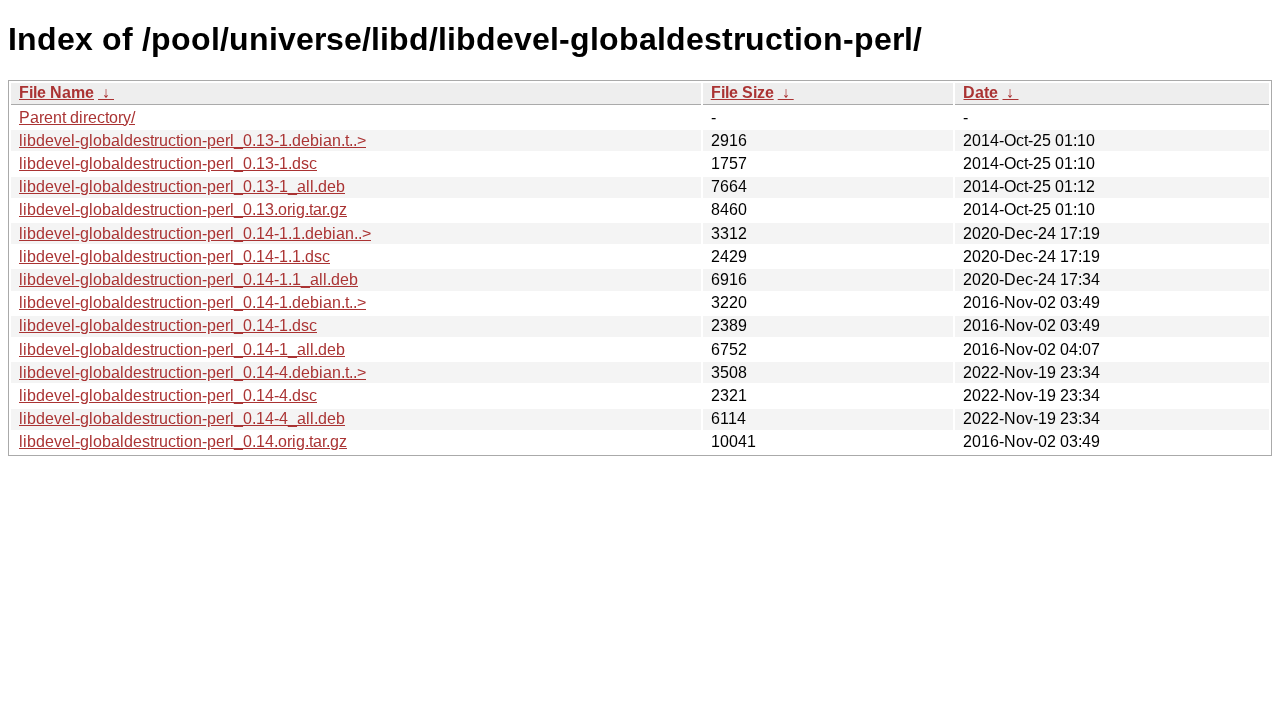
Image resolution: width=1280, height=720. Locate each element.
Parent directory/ (77, 117)
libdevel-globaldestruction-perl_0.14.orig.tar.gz (183, 441)
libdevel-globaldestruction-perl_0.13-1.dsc (168, 163)
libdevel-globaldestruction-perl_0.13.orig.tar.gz (183, 209)
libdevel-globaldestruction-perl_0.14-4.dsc (168, 395)
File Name (56, 92)
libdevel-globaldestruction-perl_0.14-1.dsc (168, 325)
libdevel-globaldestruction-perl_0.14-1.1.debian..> (195, 233)
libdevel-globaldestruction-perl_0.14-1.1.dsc (174, 256)
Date (980, 92)
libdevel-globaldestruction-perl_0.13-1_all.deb (182, 186)
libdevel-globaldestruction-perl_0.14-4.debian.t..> (192, 372)
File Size (742, 92)
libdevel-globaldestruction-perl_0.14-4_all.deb (182, 418)
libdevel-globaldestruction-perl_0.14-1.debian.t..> (192, 302)
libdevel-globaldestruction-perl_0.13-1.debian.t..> (192, 140)
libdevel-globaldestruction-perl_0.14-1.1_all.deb (188, 279)
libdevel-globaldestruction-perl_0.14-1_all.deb (182, 349)
